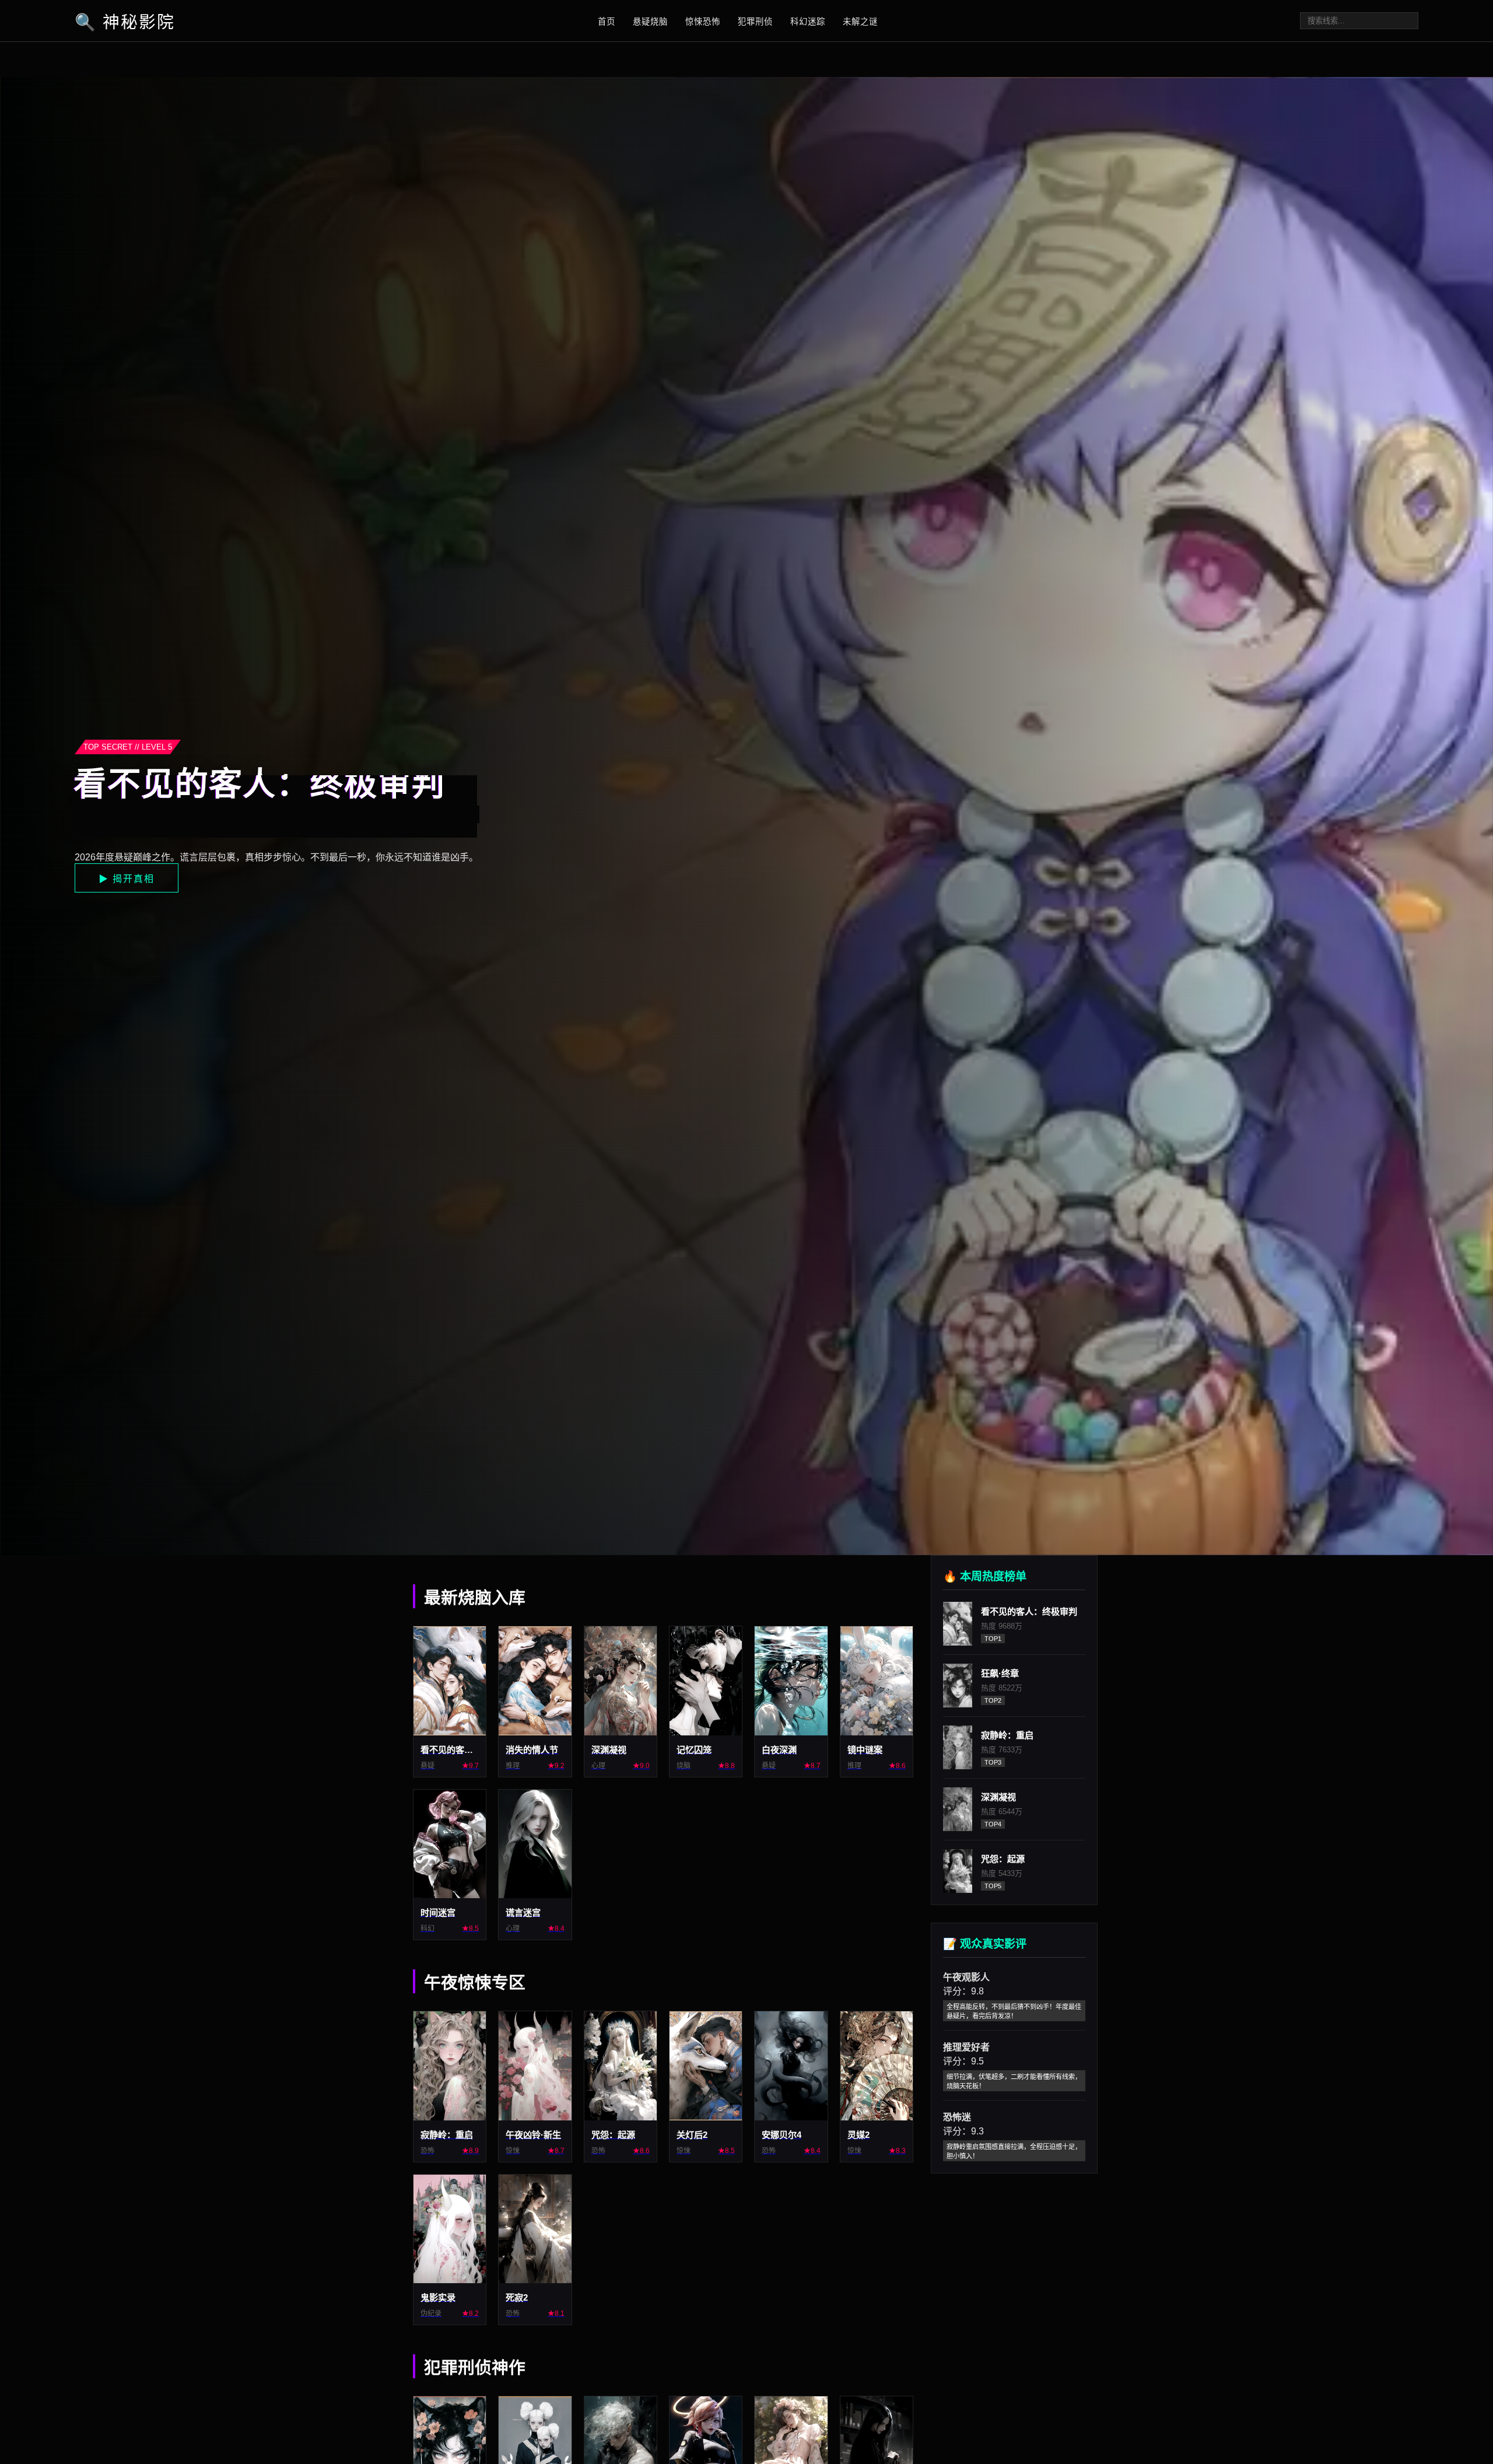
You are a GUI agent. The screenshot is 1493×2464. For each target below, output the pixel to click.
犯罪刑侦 (755, 22)
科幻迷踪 (808, 22)
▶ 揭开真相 (127, 879)
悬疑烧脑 (650, 22)
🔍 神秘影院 (125, 22)
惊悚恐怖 (703, 22)
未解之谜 (860, 22)
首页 (607, 22)
